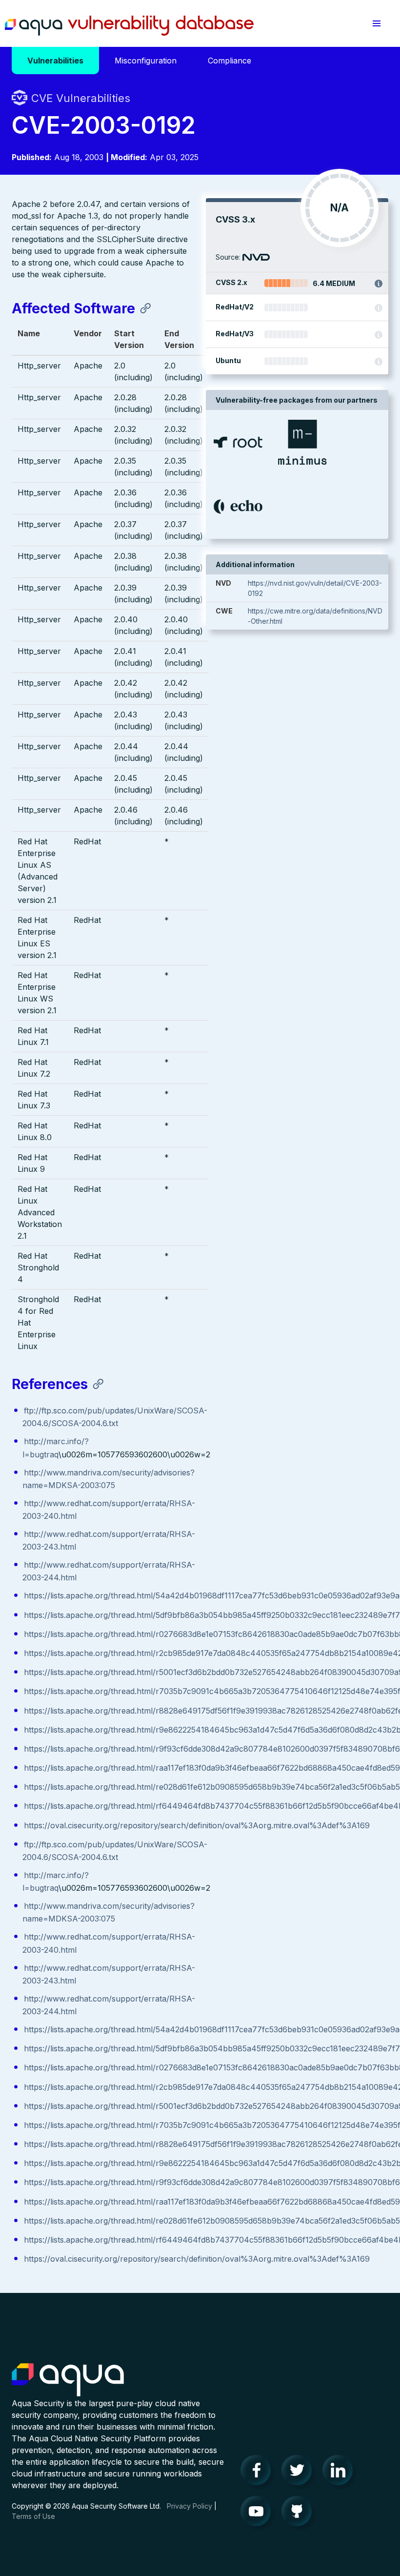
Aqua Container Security (68, 2380)
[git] (300, 2514)
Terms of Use (33, 2516)
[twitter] (300, 2473)
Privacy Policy (190, 2506)
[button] (377, 23)
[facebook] (259, 2473)
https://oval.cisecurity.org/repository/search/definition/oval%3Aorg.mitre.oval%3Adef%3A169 (197, 1825)
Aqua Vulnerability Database (129, 26)
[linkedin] (340, 2473)
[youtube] (259, 2514)
